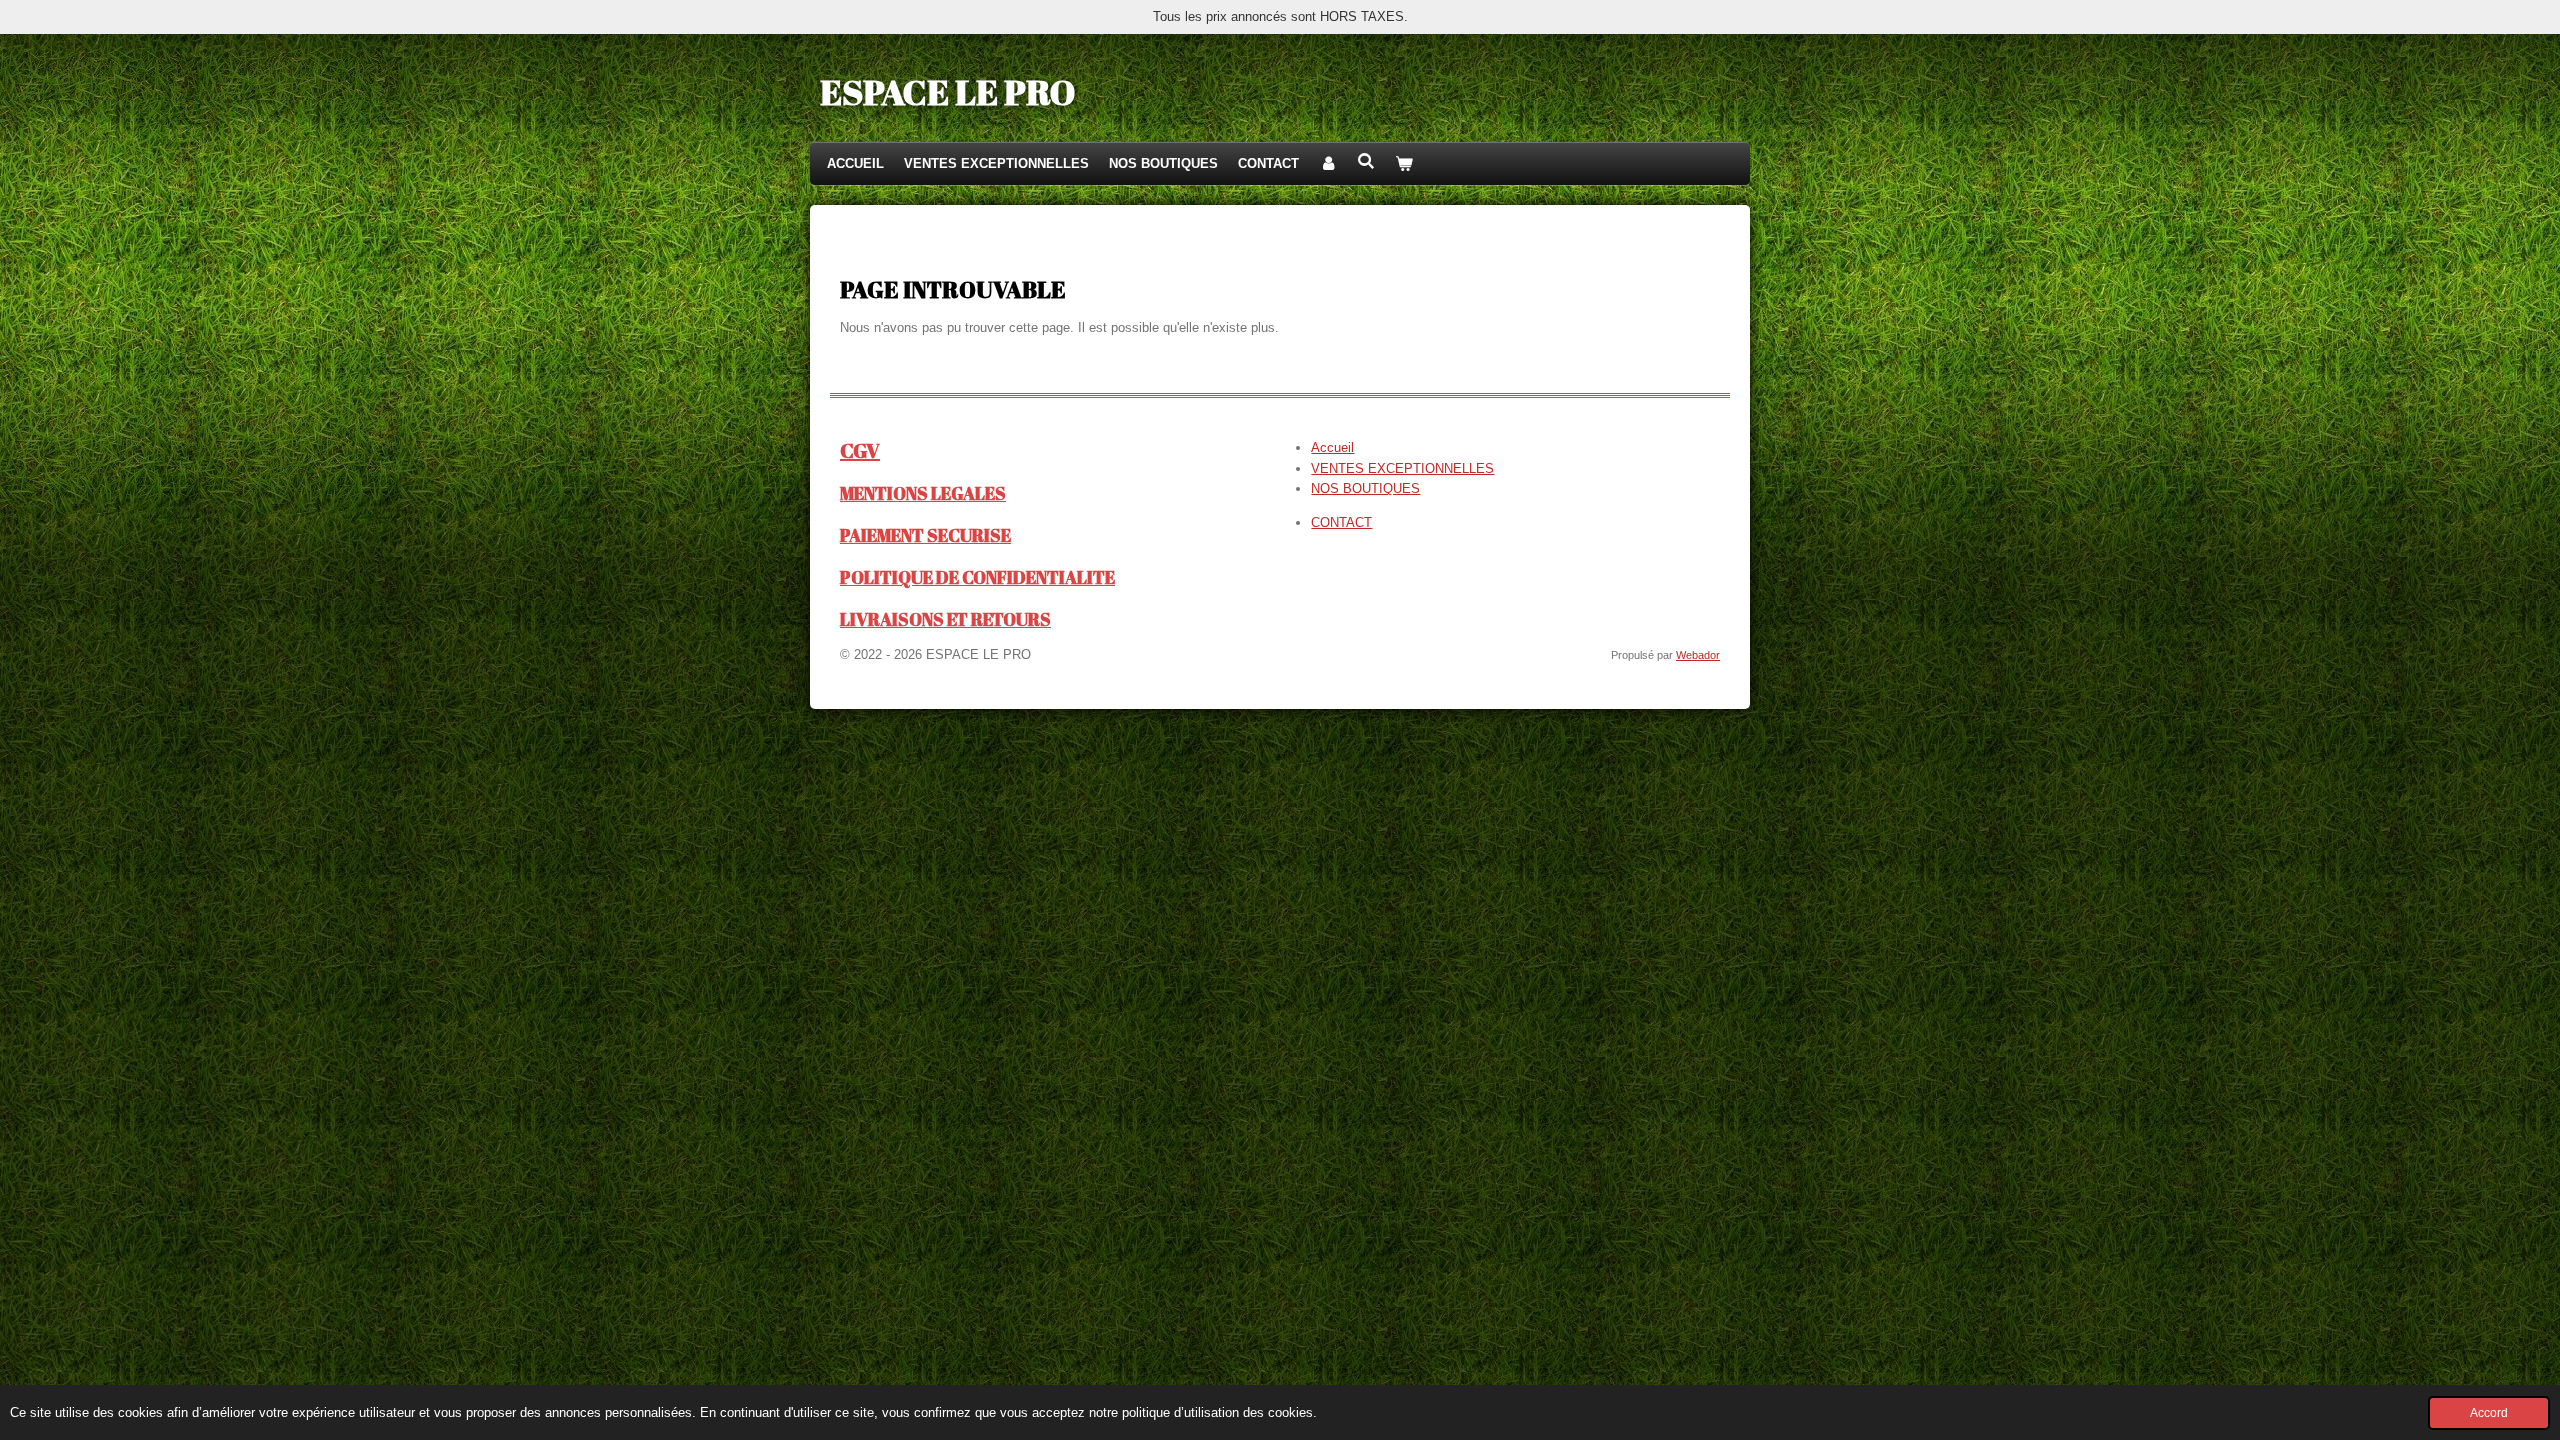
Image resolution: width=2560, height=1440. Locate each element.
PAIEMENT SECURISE (925, 535)
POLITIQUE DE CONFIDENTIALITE (977, 577)
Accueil (1332, 447)
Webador (1698, 655)
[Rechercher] (1366, 161)
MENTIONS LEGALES (923, 493)
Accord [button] (2489, 1412)
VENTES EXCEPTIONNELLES (1402, 468)
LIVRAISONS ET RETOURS (945, 619)
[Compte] (1328, 164)
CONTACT (1341, 522)
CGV (860, 450)
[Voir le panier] (1404, 164)
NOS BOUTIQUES (1365, 488)
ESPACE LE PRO (947, 91)
